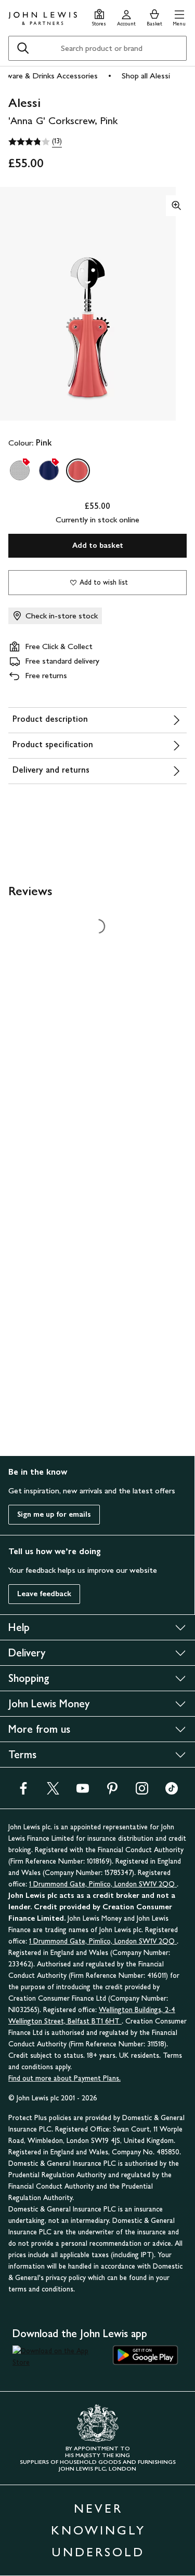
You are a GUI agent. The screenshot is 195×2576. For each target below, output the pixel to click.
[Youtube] (83, 1792)
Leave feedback (44, 1594)
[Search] (23, 48)
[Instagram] (142, 1792)
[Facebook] (23, 1792)
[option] (20, 470)
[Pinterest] (112, 1792)
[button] (179, 16)
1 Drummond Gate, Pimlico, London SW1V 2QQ (103, 1884)
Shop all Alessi (146, 76)
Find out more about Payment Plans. (64, 2078)
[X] (53, 1792)
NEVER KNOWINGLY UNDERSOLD (98, 2530)
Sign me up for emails (54, 1514)
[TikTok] (172, 1792)
